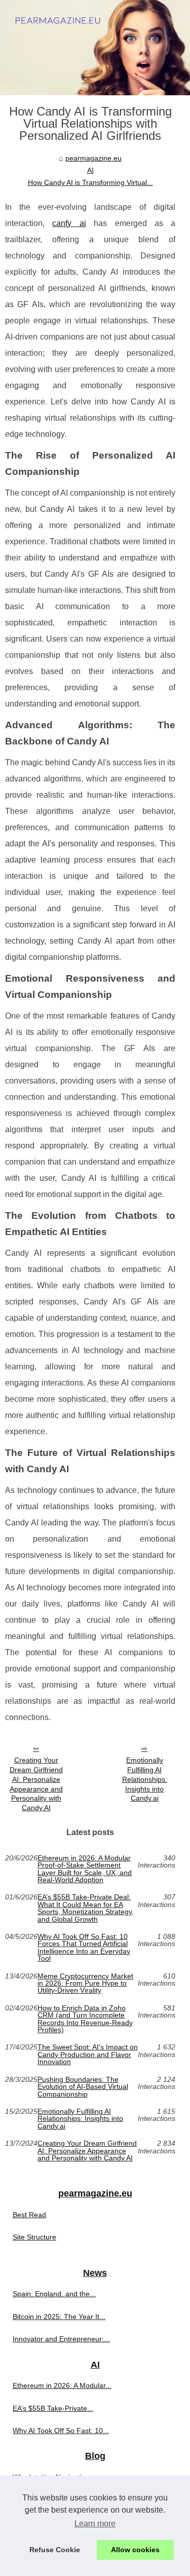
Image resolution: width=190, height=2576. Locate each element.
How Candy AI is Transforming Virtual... (90, 182)
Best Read (29, 2215)
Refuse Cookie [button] (55, 2550)
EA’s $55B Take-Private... (53, 2408)
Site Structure (34, 2237)
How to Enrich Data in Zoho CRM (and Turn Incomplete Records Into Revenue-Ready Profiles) (85, 2019)
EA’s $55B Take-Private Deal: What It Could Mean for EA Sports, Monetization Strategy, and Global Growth (86, 1908)
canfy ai (69, 223)
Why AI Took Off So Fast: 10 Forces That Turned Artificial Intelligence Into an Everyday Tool (84, 1948)
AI (90, 170)
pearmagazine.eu (93, 158)
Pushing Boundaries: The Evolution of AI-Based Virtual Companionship (83, 2087)
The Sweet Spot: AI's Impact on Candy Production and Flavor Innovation (88, 2054)
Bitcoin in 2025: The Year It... (59, 2317)
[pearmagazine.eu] (95, 48)
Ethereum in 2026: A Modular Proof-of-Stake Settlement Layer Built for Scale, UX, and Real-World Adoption (85, 1869)
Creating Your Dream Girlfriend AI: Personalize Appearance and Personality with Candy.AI (36, 1784)
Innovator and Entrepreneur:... (61, 2339)
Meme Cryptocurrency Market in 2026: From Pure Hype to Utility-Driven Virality (85, 1983)
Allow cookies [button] (135, 2550)
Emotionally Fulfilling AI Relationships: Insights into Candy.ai (145, 1779)
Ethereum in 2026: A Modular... (62, 2385)
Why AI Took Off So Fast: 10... (61, 2431)
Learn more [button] (95, 2524)
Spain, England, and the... (54, 2294)
